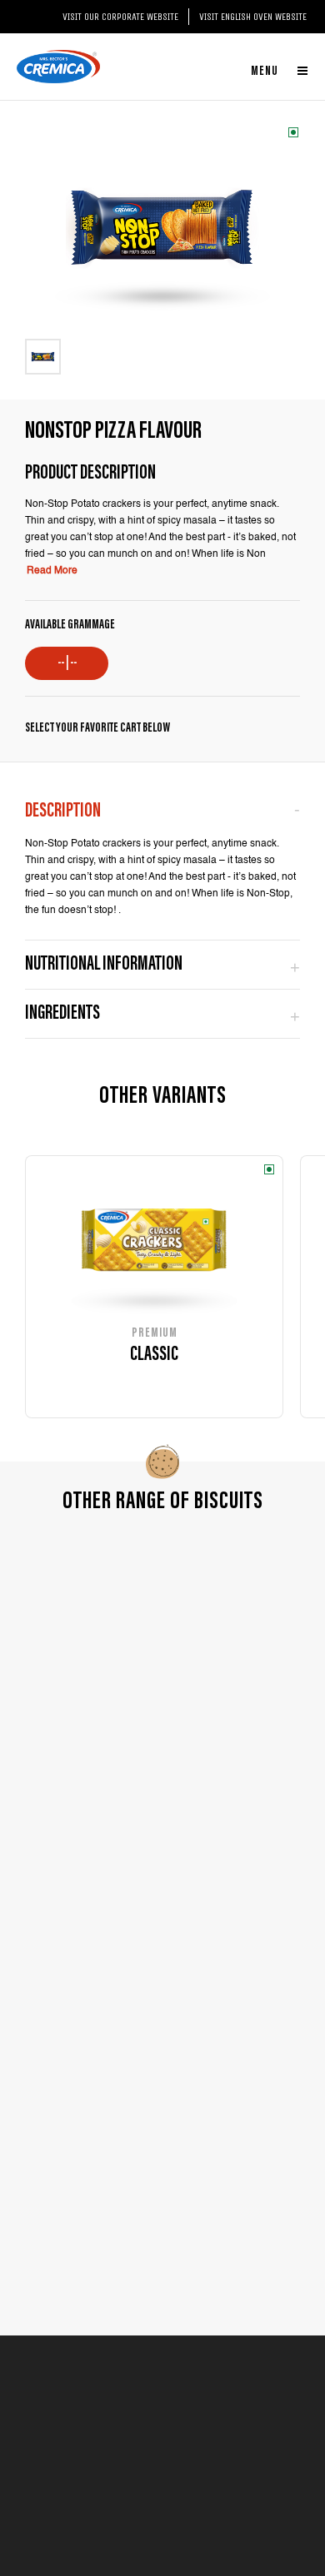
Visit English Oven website (253, 17)
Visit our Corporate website (120, 17)
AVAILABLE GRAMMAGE (70, 625)
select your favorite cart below (97, 728)
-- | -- (67, 663)
